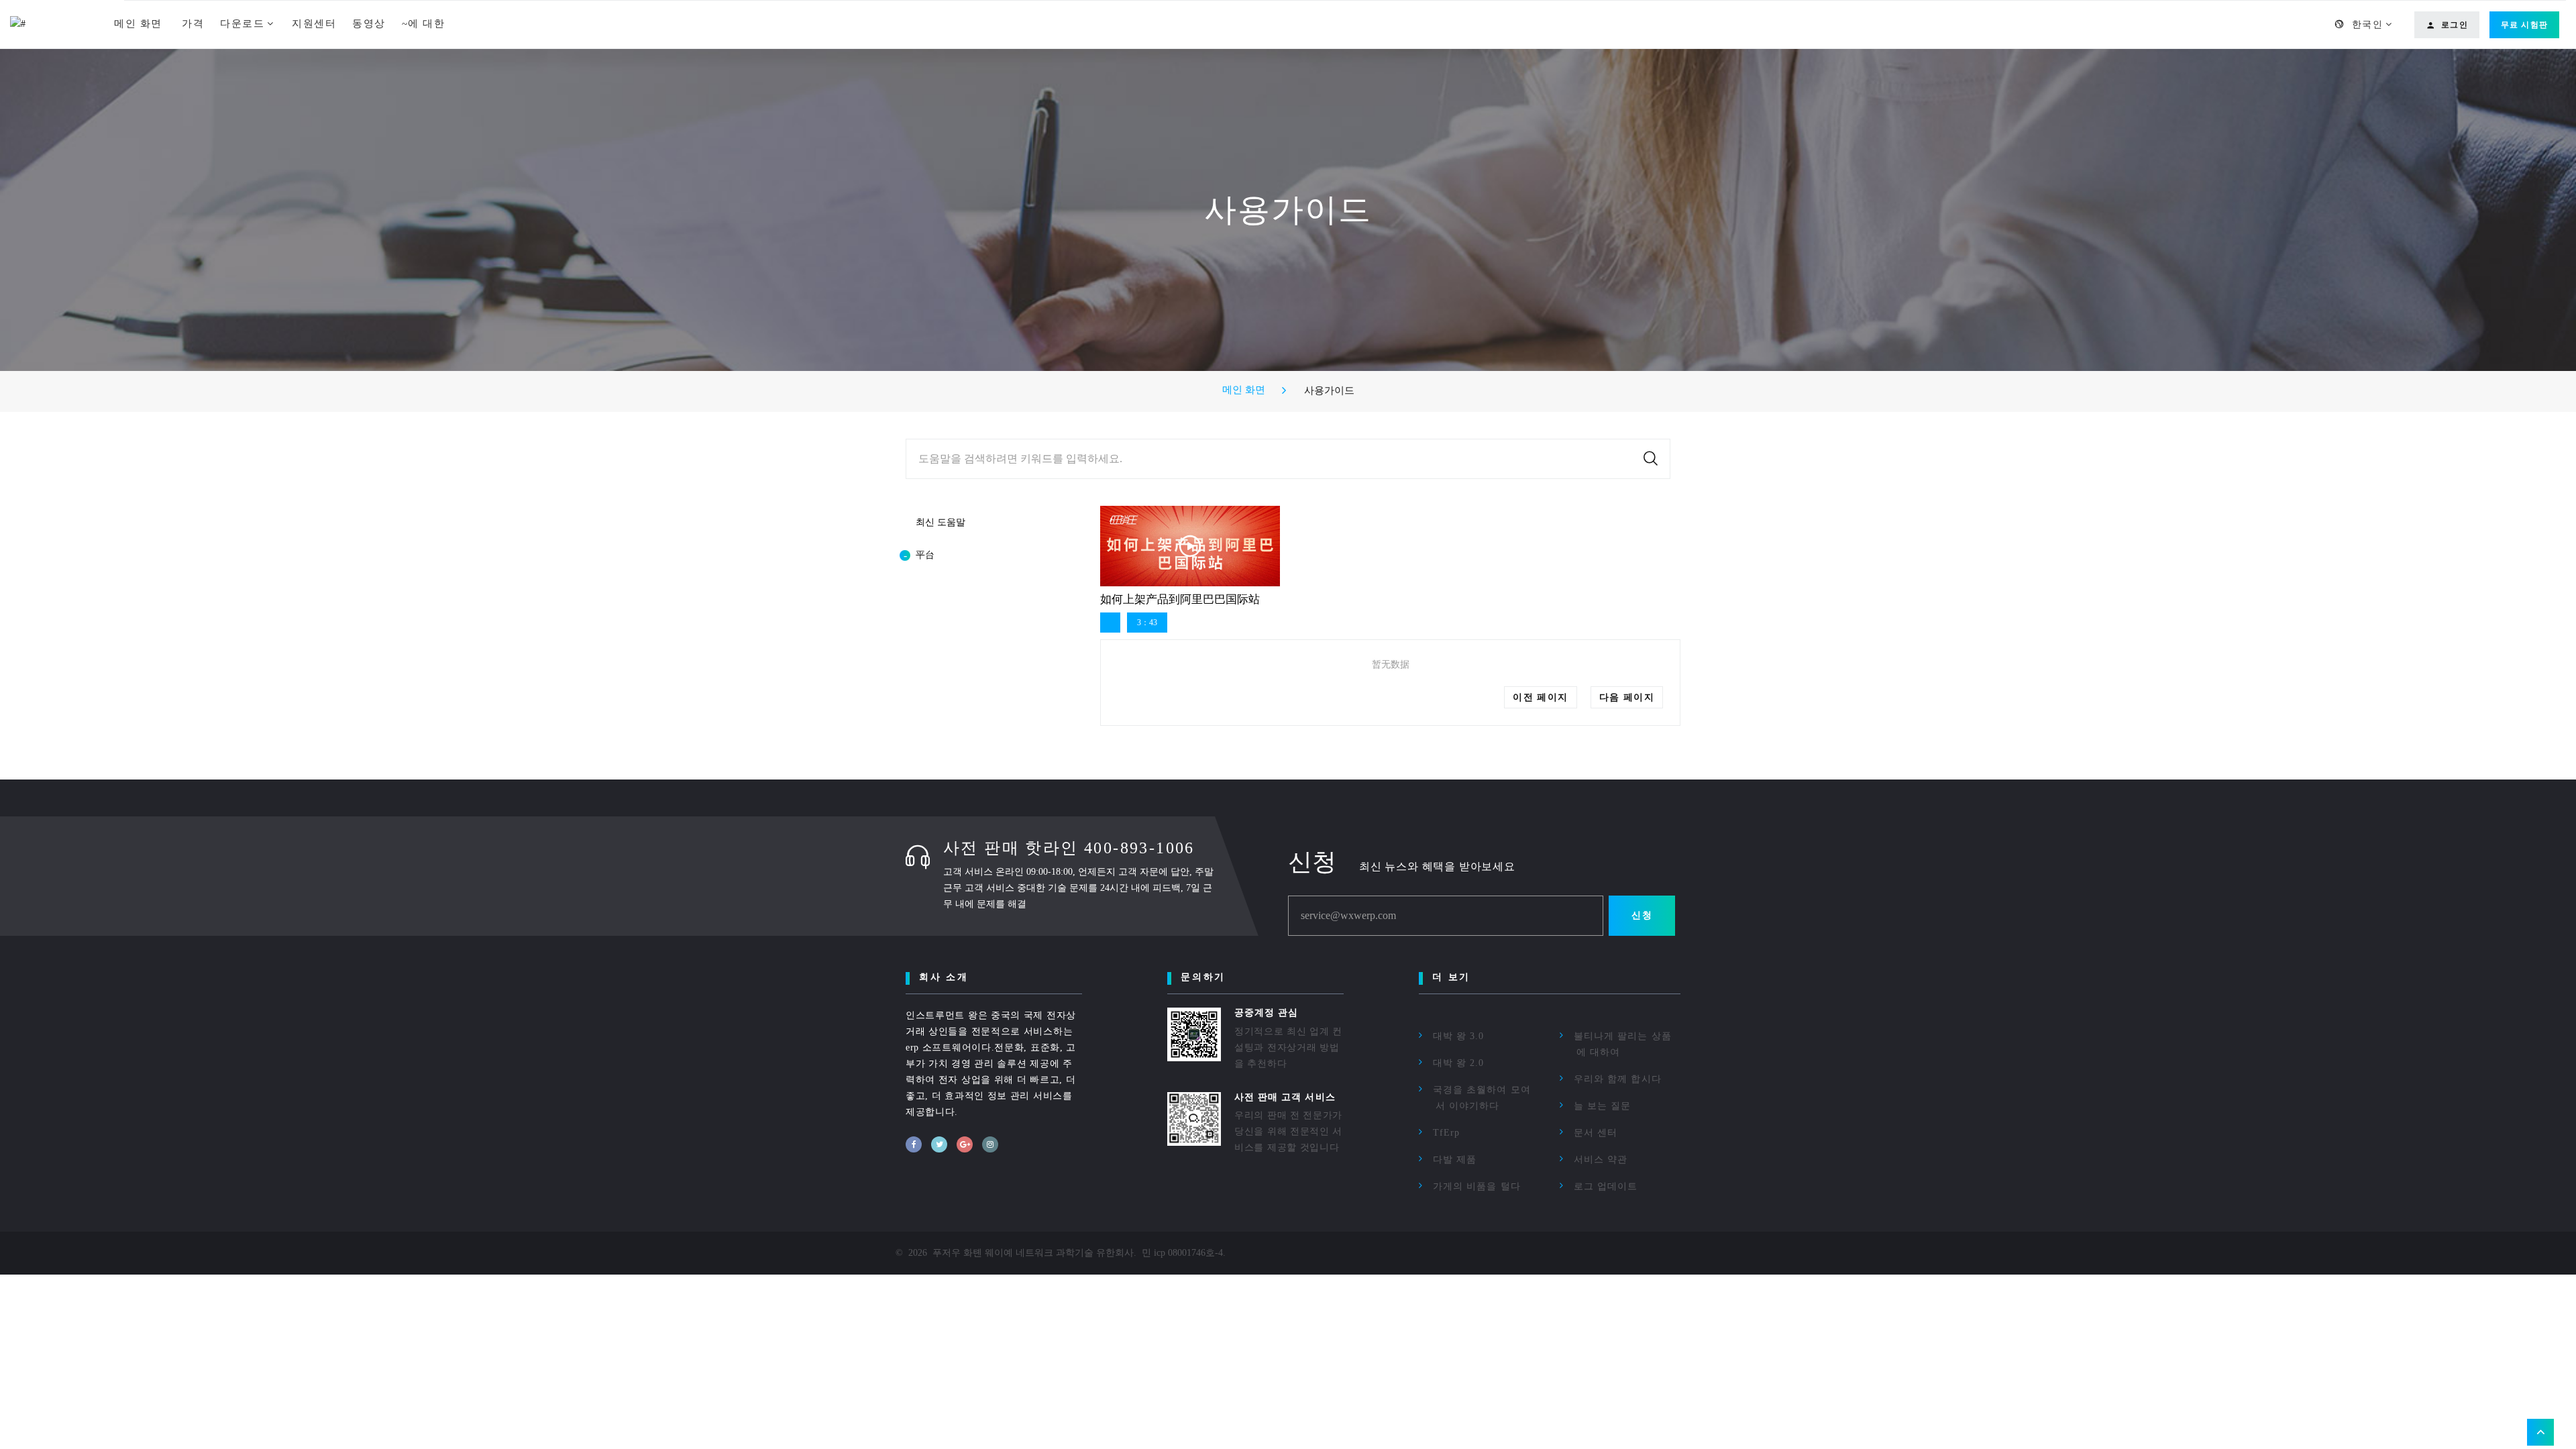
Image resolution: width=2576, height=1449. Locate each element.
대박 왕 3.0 (1458, 1036)
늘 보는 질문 (1602, 1106)
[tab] (983, 555)
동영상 (369, 23)
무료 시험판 (2524, 25)
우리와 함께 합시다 (1618, 1079)
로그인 (2455, 25)
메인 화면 (140, 23)
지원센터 (314, 23)
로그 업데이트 (1606, 1186)
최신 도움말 (941, 522)
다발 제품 (1455, 1160)
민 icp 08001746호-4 (1182, 1253)
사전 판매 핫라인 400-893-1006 (1069, 848)
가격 (193, 23)
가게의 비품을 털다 (1477, 1186)
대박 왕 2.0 (1458, 1063)
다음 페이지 (1627, 697)
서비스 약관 (1601, 1160)
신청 (1642, 915)
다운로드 (242, 23)
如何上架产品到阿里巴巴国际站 (1180, 599)
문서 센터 (1596, 1133)
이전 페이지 (1540, 697)
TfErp (1446, 1133)
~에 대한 (424, 23)
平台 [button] (925, 555)
